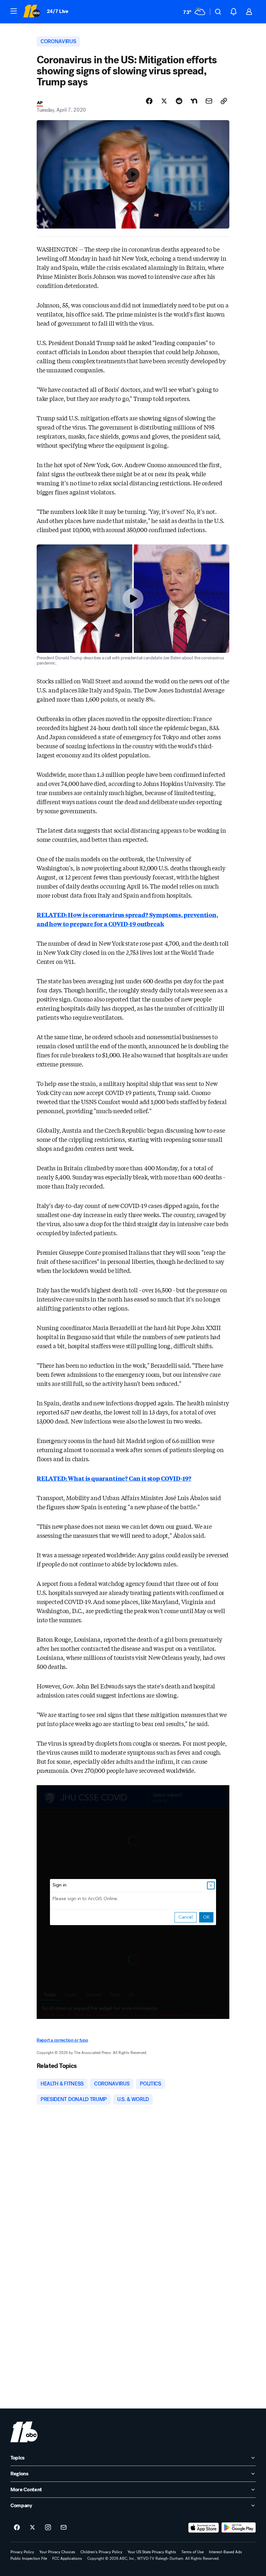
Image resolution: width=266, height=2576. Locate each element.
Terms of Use (193, 2552)
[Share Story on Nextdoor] (194, 101)
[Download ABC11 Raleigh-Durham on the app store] (204, 2528)
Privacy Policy (22, 2552)
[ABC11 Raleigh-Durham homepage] (32, 12)
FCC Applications (67, 2558)
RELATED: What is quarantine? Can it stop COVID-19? (114, 1478)
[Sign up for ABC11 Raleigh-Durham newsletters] (64, 2528)
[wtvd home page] (24, 2432)
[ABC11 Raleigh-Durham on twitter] (32, 2528)
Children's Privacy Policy (101, 2552)
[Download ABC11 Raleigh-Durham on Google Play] (239, 2528)
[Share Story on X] (164, 101)
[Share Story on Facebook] (149, 101)
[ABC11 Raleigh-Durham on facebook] (17, 2528)
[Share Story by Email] (209, 101)
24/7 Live (58, 11)
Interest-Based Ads (225, 2552)
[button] (14, 11)
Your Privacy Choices (57, 2552)
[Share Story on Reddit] (179, 101)
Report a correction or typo (62, 2040)
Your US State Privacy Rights (152, 2552)
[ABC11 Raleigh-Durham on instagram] (48, 2528)
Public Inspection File (29, 2558)
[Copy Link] (224, 101)
